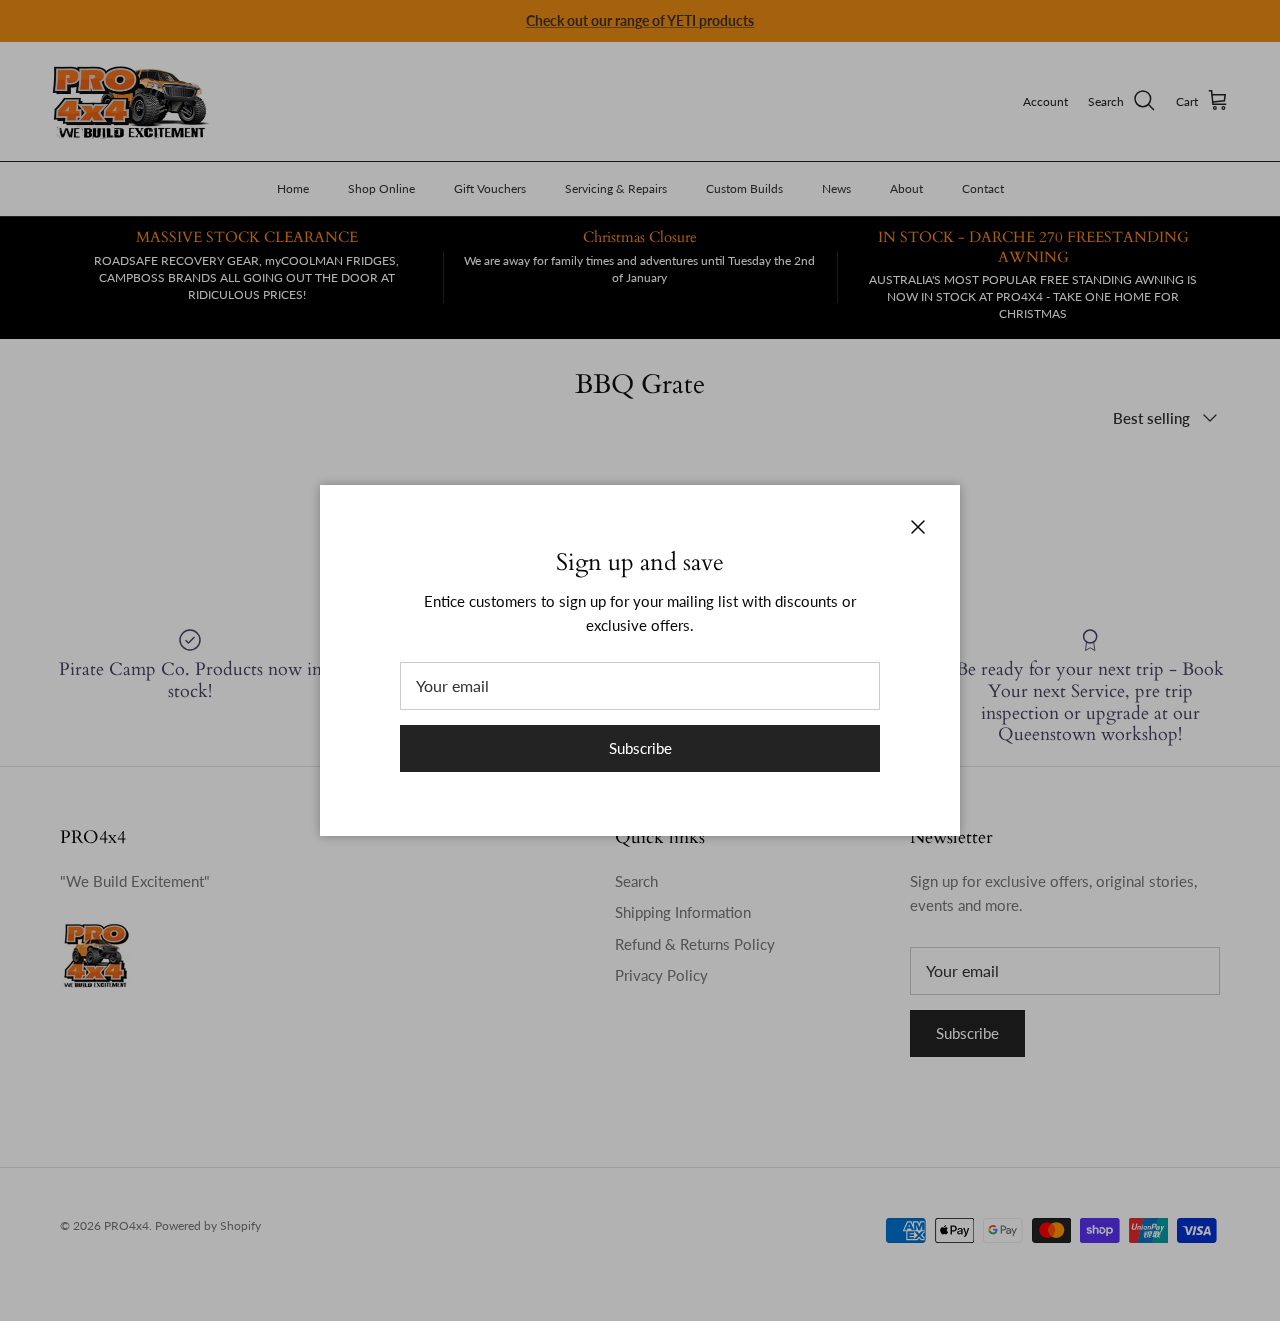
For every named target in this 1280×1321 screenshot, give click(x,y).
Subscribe (640, 748)
